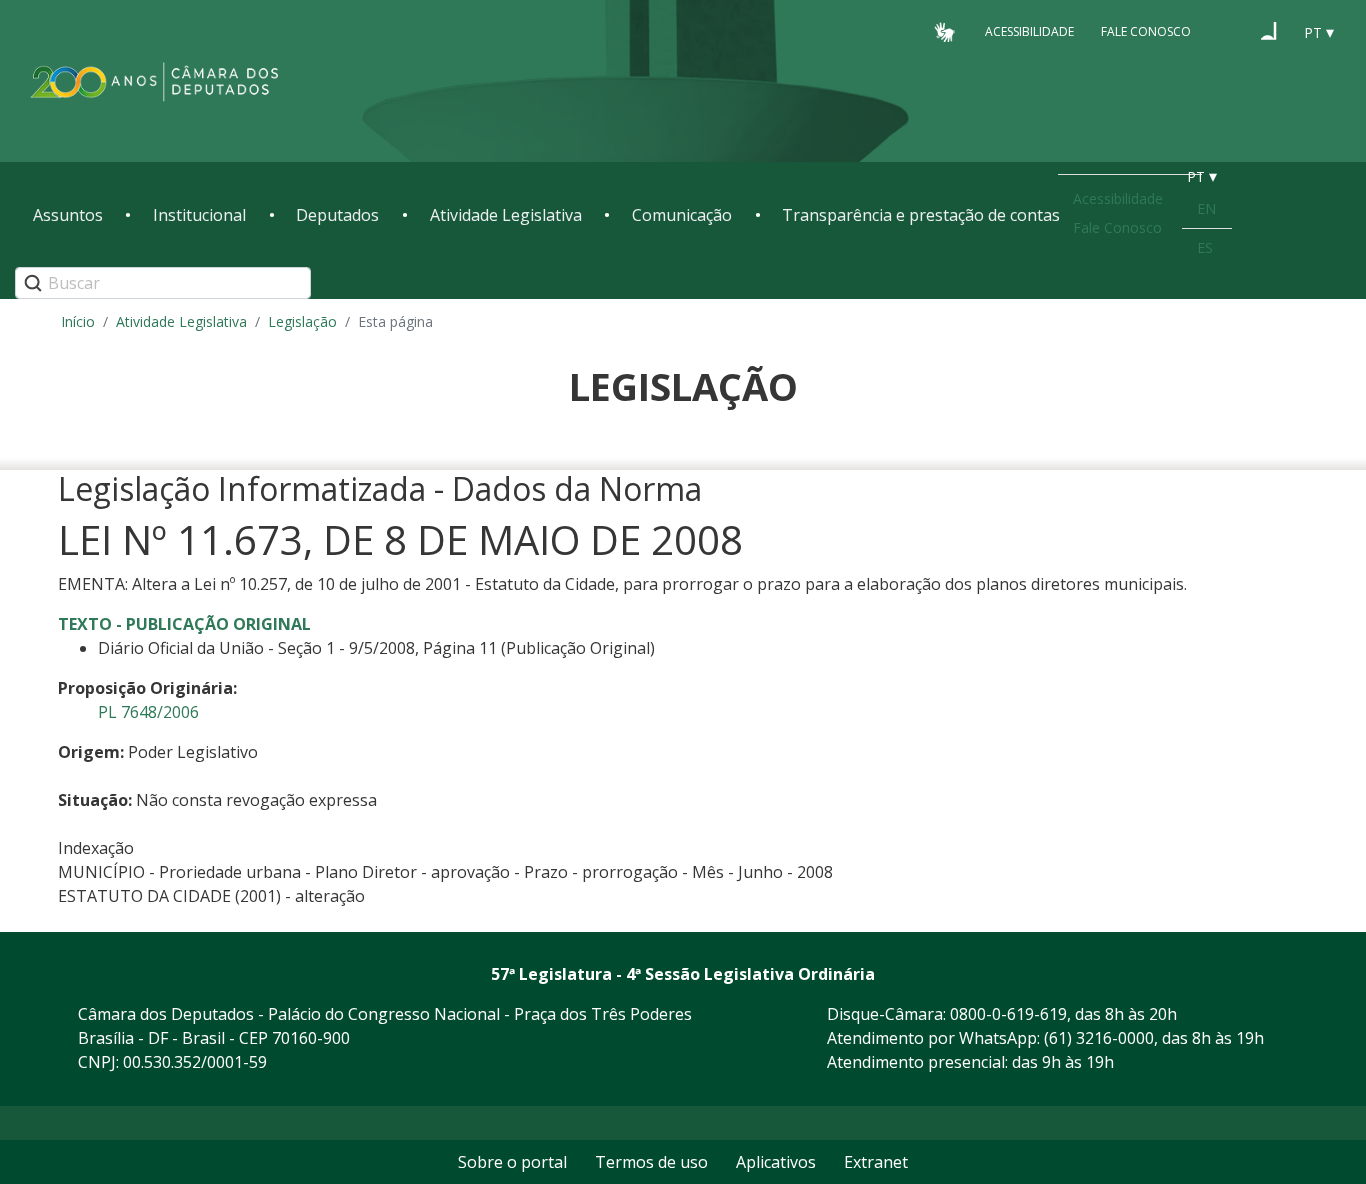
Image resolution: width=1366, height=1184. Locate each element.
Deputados (337, 215)
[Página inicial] (155, 81)
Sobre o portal (512, 1162)
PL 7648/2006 (148, 712)
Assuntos (68, 215)
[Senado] (1269, 31)
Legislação (302, 321)
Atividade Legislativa (506, 215)
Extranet (876, 1162)
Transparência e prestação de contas (921, 215)
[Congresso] (1231, 31)
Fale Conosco (1146, 31)
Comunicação (682, 215)
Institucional (199, 215)
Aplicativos (776, 1162)
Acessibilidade (1029, 31)
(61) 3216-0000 (1099, 1038)
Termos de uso (651, 1162)
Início (78, 321)
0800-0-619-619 (1008, 1014)
